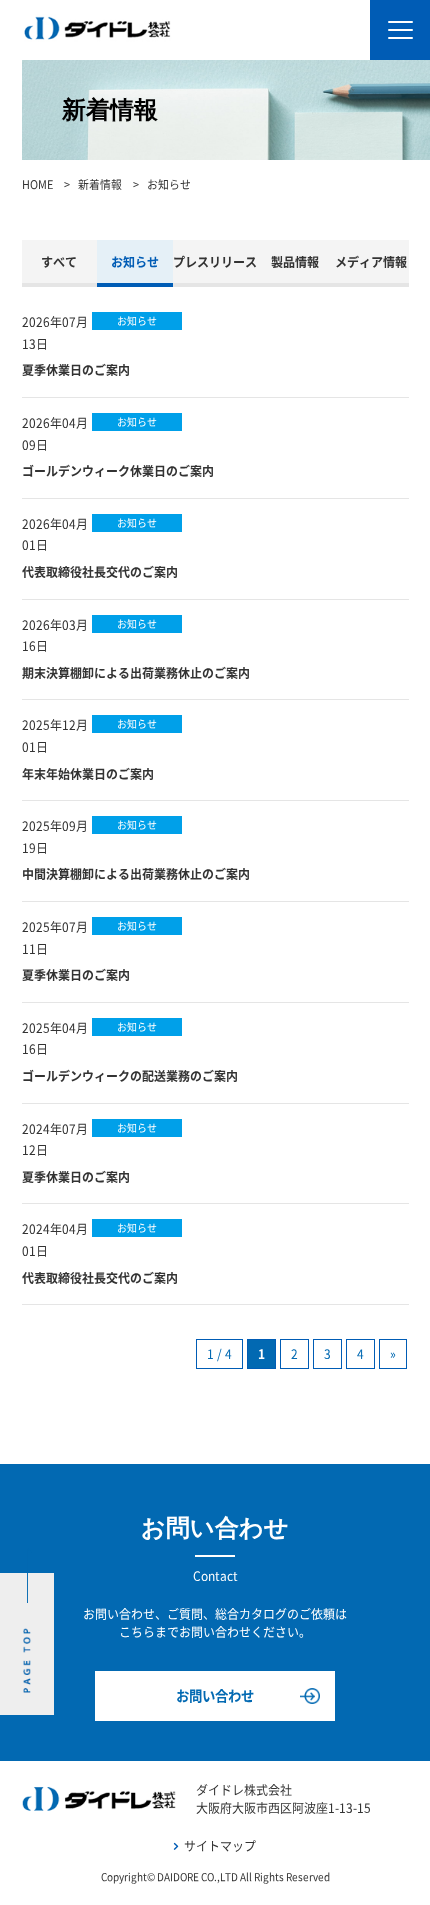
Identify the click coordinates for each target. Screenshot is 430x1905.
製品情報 (295, 262)
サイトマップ (220, 1846)
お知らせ (135, 262)
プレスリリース (215, 262)
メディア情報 (371, 262)
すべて (59, 262)
